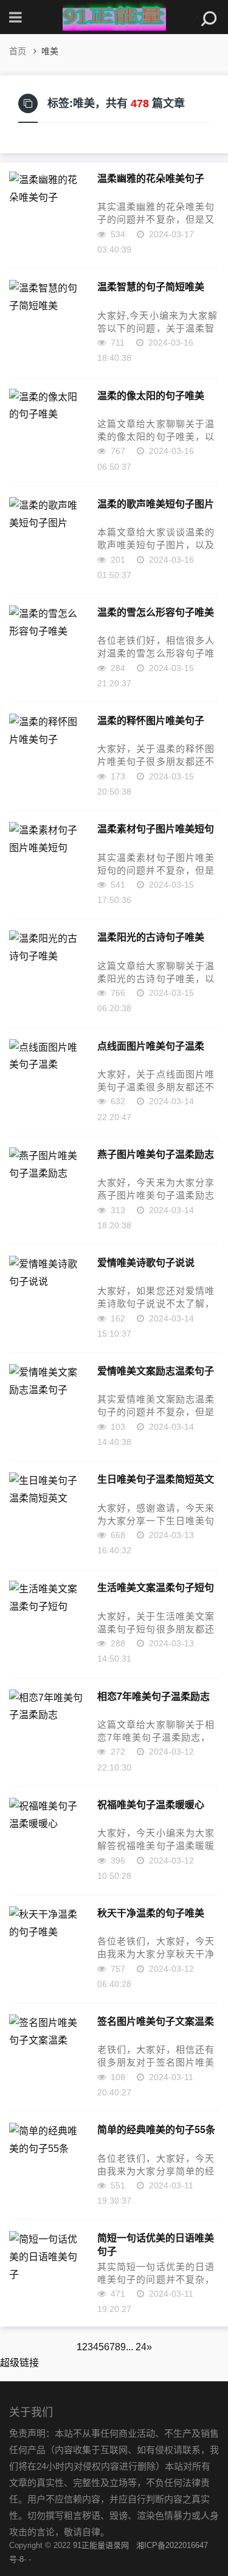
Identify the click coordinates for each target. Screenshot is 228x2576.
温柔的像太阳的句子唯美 (151, 395)
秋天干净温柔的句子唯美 (151, 1913)
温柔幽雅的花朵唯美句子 (151, 178)
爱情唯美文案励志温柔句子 (156, 1371)
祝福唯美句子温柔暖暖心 (151, 1805)
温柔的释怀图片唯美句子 (151, 720)
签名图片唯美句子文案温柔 (156, 2021)
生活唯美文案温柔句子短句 (156, 1587)
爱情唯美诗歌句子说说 (146, 1262)
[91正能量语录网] (114, 17)
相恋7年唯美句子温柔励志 (154, 1696)
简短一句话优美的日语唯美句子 (156, 2244)
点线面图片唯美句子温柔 (151, 1046)
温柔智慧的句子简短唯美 (151, 287)
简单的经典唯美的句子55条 (156, 2129)
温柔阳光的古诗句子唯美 (151, 937)
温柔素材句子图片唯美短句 (156, 829)
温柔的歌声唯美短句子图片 (156, 504)
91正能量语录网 (101, 2545)
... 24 (136, 2347)
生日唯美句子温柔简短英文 (156, 1479)
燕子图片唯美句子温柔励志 (156, 1154)
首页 (18, 51)
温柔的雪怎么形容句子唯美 (156, 612)
